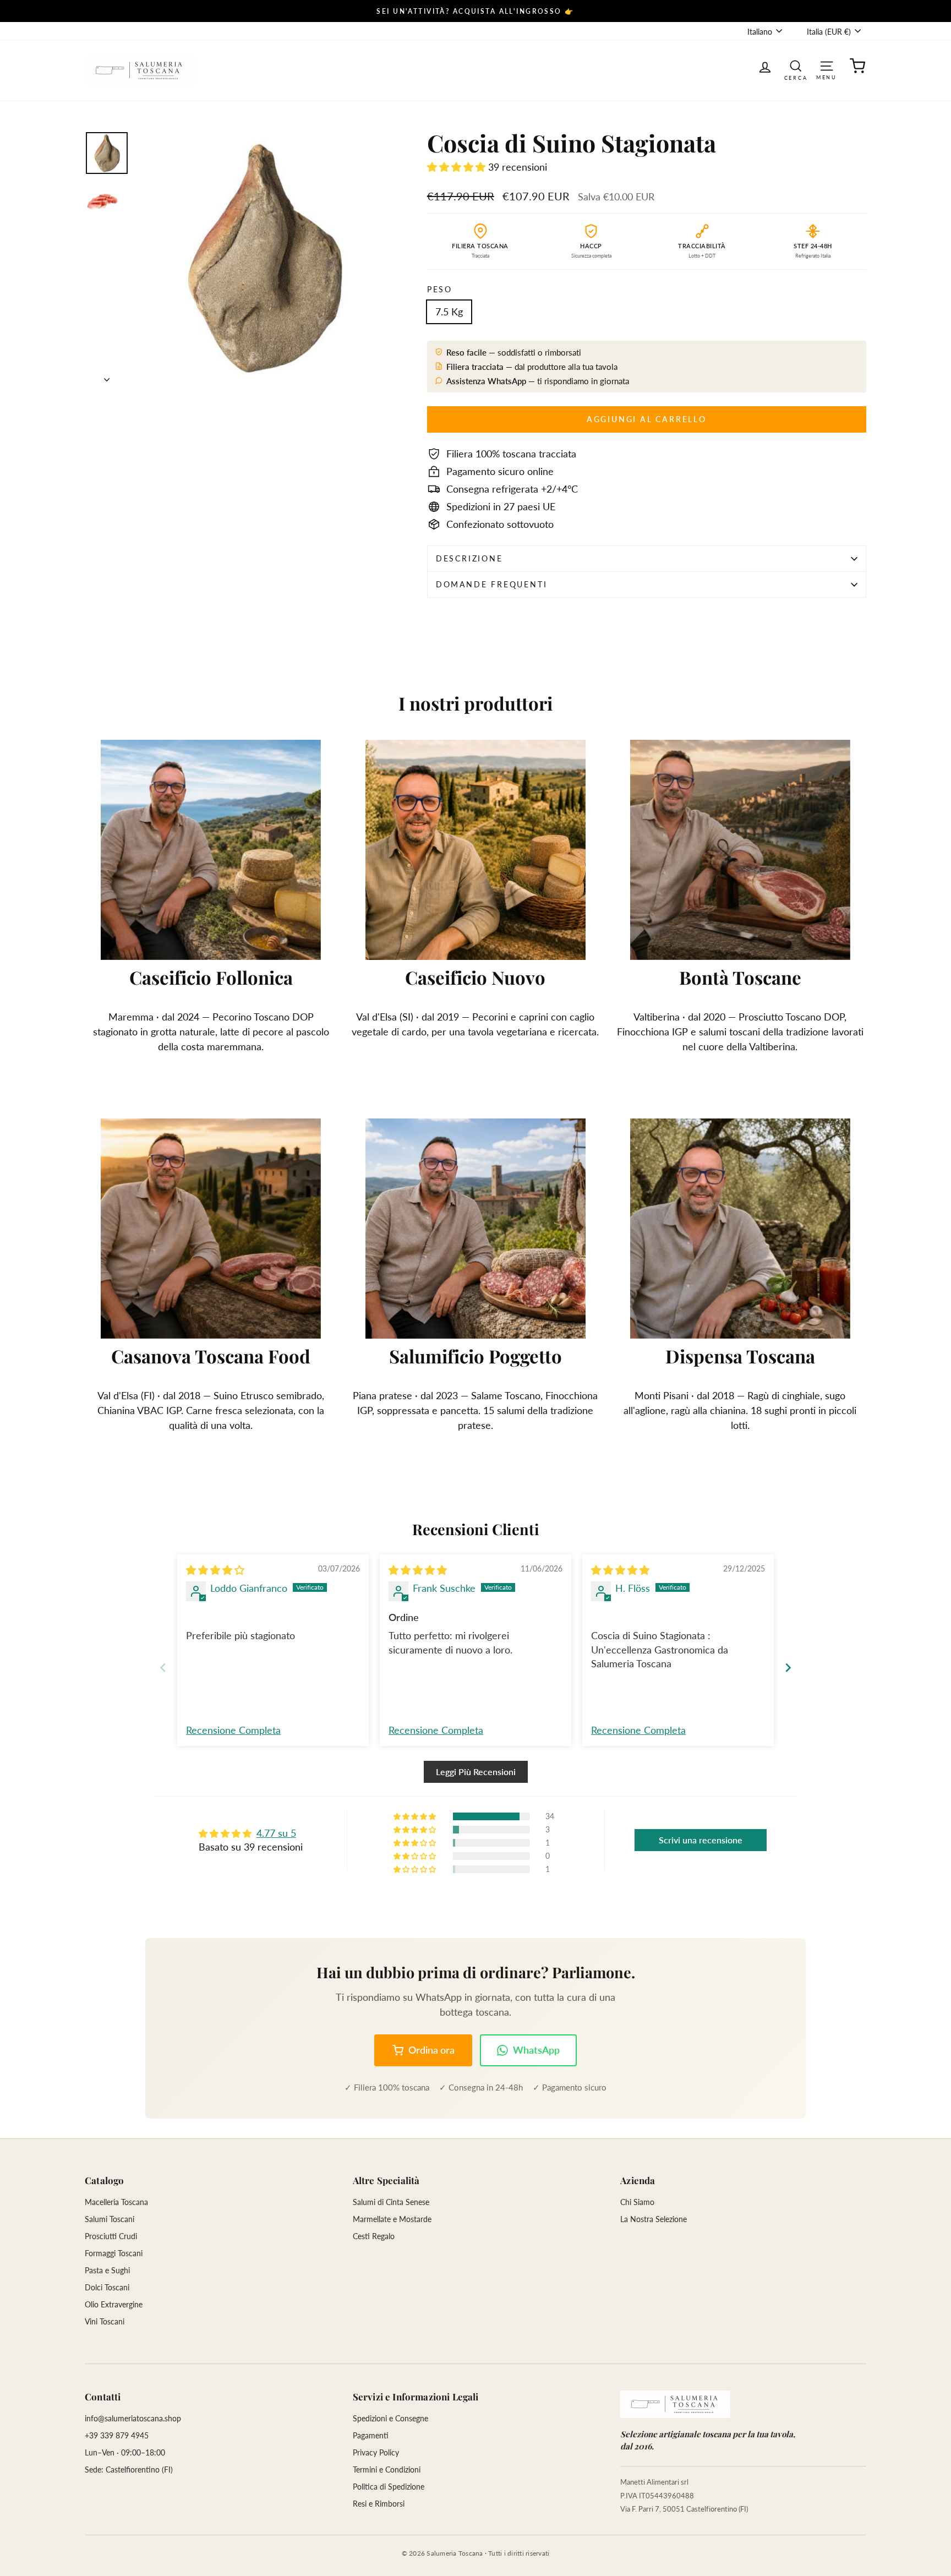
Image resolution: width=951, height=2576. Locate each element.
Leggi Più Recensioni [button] (476, 1772)
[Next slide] (788, 1668)
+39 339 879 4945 (117, 2435)
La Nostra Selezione (654, 2219)
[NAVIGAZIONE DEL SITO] (827, 65)
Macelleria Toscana (116, 2202)
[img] (215, 1570)
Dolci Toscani (107, 2287)
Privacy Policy (376, 2452)
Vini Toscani (105, 2321)
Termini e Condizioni (387, 2469)
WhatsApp (536, 2050)
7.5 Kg (449, 312)
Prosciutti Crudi (111, 2236)
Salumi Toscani (110, 2219)
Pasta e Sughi (107, 2270)
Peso (440, 289)
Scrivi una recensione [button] (701, 1840)
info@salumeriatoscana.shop (133, 2418)
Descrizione (469, 558)
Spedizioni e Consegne (390, 2418)
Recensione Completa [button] (233, 1730)
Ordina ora (431, 2050)
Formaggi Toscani (114, 2253)
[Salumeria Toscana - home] (675, 2404)
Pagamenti (371, 2435)
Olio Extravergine (114, 2304)
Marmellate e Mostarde (392, 2219)
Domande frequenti (492, 584)
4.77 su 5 (276, 1833)
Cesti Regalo (374, 2236)
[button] (458, 167)
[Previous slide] (163, 1668)
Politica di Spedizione (389, 2487)
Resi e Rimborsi (379, 2504)
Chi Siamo (637, 2202)
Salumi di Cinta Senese (391, 2202)
